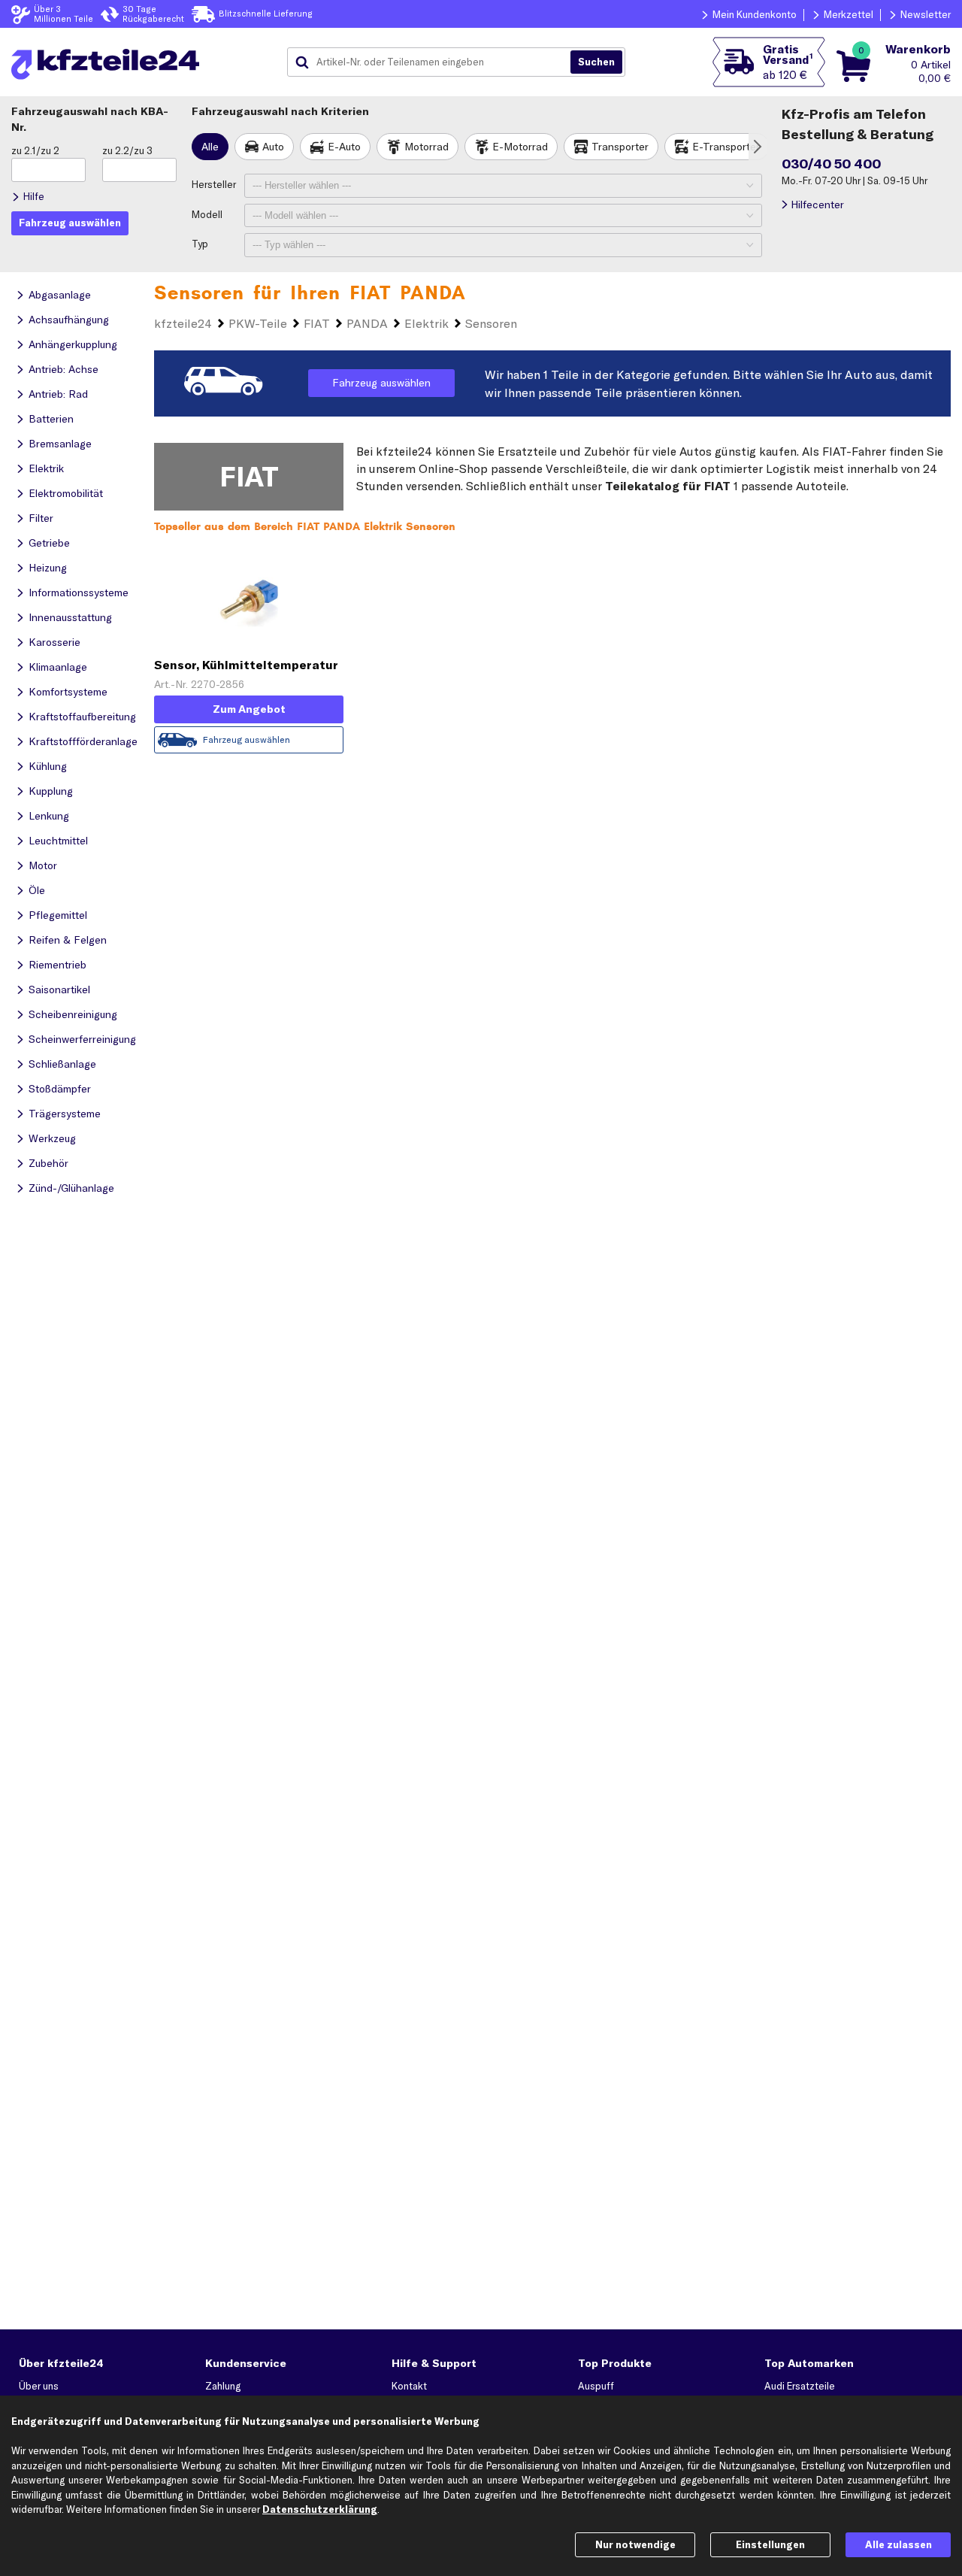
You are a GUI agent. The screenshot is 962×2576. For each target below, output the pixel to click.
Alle (210, 147)
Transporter (620, 147)
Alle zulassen (898, 2544)
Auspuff (596, 2386)
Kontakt (409, 2386)
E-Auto (344, 147)
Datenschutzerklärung (320, 2509)
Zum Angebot (249, 709)
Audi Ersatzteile (800, 2386)
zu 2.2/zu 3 (127, 150)
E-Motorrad (520, 147)
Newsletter (926, 14)
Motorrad (427, 147)
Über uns (39, 2386)
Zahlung (223, 2386)
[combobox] (434, 62)
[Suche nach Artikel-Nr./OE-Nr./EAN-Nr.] (596, 62)
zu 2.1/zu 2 (35, 150)
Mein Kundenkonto (755, 14)
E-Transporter (726, 147)
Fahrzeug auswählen (381, 383)
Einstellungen (770, 2544)
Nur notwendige (635, 2544)
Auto (273, 147)
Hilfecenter (817, 205)
